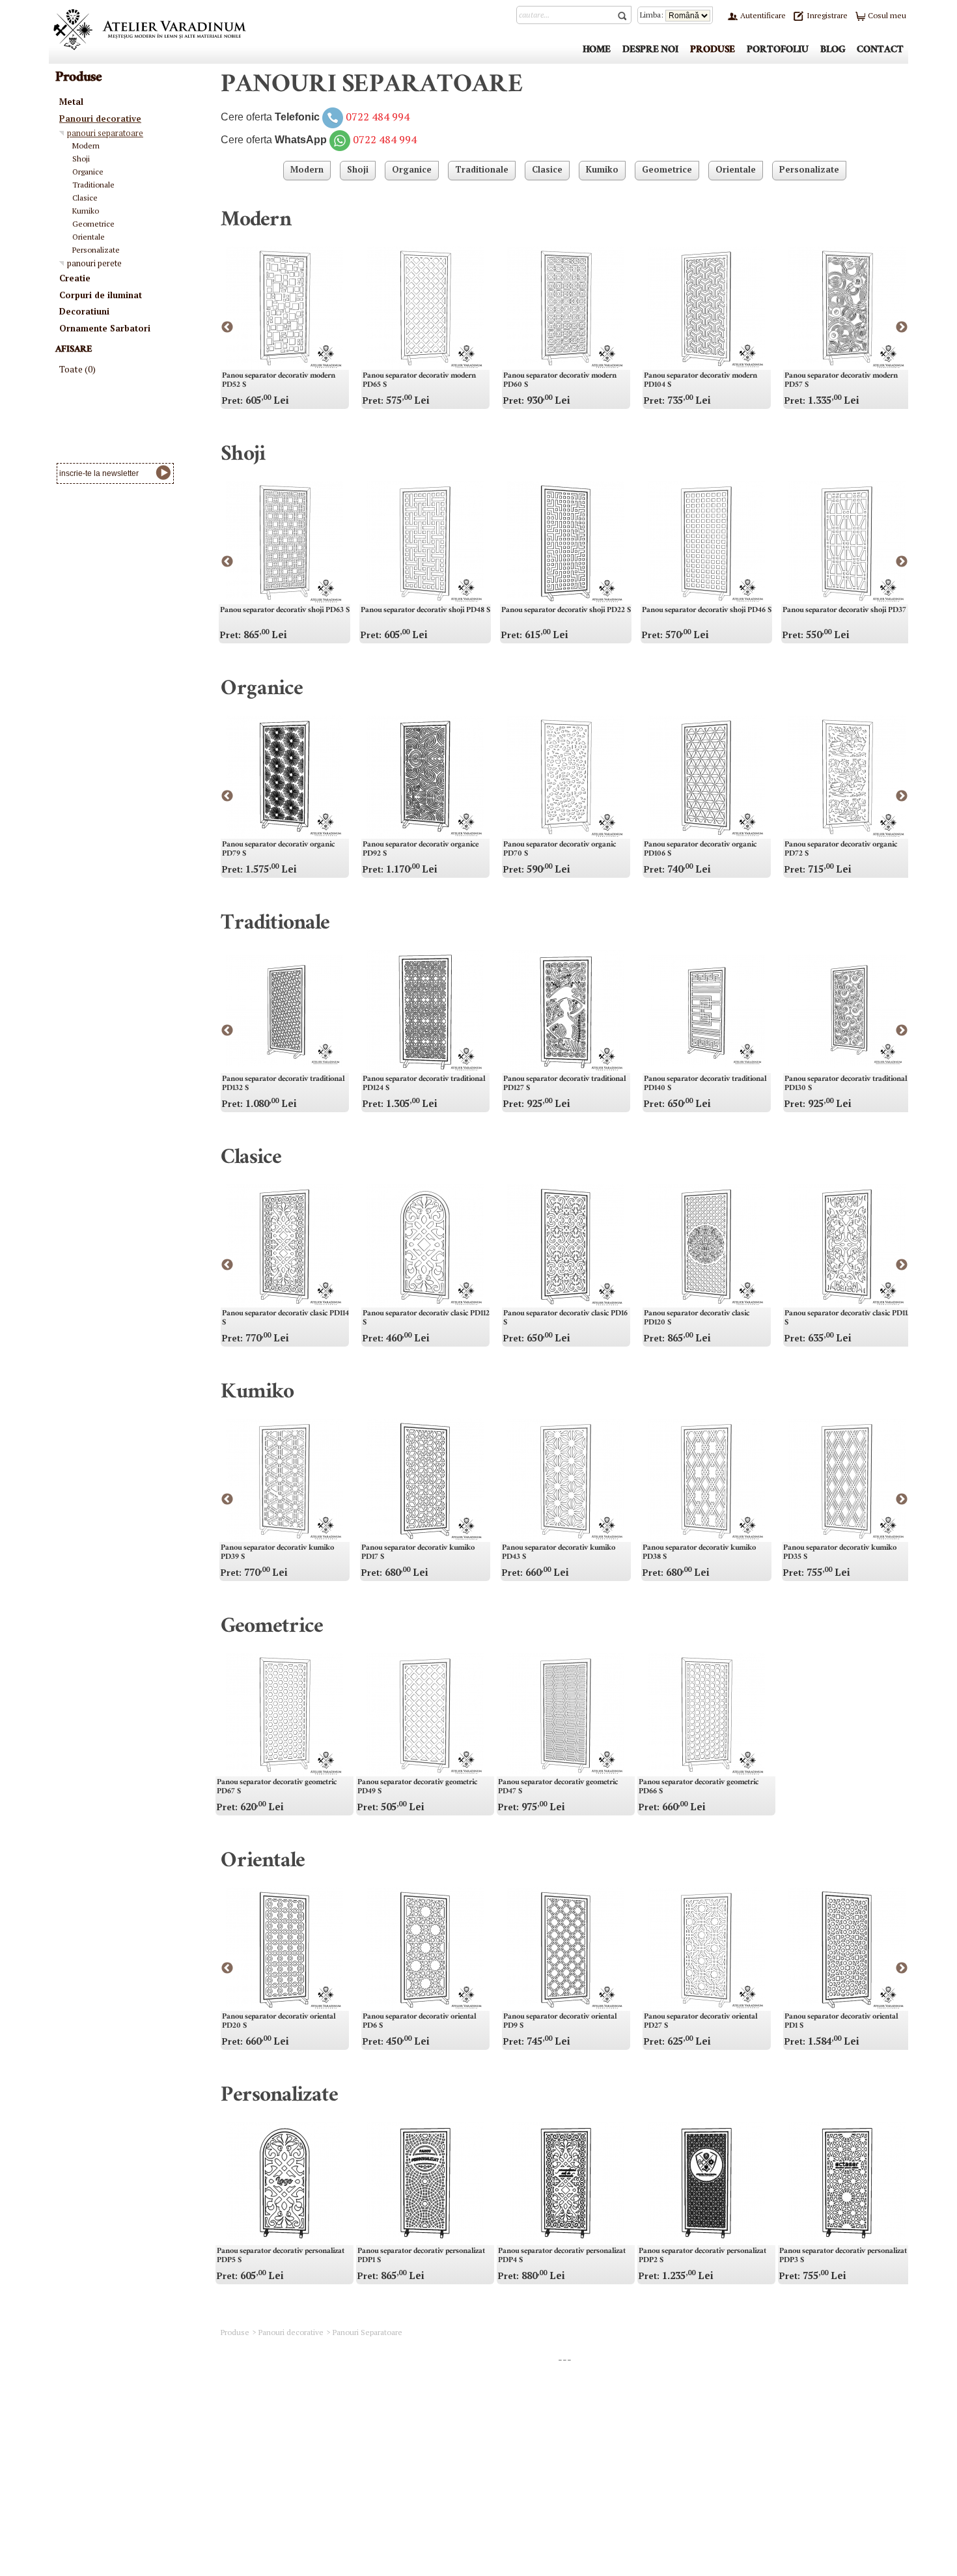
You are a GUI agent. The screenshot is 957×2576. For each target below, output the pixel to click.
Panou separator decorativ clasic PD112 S (426, 1319)
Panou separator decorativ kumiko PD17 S (418, 1553)
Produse (235, 2332)
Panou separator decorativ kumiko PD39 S (277, 1553)
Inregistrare (826, 15)
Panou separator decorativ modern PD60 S (560, 381)
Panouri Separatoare (368, 2332)
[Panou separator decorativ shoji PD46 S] (706, 542)
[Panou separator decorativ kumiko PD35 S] (847, 1480)
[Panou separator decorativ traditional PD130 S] (847, 1011)
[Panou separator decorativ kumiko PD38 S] (706, 1480)
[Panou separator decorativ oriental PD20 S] (284, 1949)
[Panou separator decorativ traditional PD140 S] (706, 1011)
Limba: (653, 15)
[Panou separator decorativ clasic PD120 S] (706, 1246)
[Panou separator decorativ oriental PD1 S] (847, 1949)
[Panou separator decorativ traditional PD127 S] (566, 1011)
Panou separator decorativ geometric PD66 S (699, 1787)
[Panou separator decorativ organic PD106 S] (706, 777)
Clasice (251, 1160)
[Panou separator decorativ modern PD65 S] (425, 308)
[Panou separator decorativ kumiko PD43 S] (566, 1480)
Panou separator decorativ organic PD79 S (278, 850)
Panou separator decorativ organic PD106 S (700, 850)
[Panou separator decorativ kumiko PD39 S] (284, 1480)
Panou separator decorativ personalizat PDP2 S (702, 2256)
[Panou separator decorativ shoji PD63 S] (284, 542)
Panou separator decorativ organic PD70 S (560, 850)
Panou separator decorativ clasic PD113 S (848, 1319)
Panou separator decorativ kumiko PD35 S (840, 1553)
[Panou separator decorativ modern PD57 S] (847, 308)
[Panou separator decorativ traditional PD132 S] (284, 1011)
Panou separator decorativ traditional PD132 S (283, 1084)
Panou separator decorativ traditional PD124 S (424, 1084)
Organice (262, 691)
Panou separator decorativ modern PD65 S (419, 381)
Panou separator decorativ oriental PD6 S (419, 2022)
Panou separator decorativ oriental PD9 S (560, 2022)
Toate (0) (77, 369)
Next (902, 328)
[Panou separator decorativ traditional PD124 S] (425, 1011)
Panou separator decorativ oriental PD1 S (841, 2022)
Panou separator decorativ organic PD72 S (841, 850)
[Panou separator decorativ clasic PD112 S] (425, 1246)
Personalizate (279, 2097)
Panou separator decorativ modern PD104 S (700, 381)
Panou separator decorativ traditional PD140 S (705, 1084)
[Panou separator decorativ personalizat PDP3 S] (847, 2183)
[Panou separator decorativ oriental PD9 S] (566, 1949)
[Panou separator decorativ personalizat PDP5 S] (284, 2183)
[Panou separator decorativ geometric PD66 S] (706, 1715)
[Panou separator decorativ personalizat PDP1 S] (425, 2183)
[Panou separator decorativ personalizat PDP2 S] (706, 2183)
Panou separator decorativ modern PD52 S (279, 381)
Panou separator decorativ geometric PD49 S (417, 1787)
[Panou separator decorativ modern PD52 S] (284, 308)
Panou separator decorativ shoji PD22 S (566, 611)
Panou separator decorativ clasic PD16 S (565, 1319)
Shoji (243, 456)
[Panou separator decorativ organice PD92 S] (425, 777)
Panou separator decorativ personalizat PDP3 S (843, 2256)
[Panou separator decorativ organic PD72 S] (847, 777)
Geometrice (272, 1629)
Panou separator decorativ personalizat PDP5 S (281, 2256)
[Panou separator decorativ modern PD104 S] (706, 308)
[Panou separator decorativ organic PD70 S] (566, 777)
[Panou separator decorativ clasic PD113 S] (847, 1246)
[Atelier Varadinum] (150, 29)
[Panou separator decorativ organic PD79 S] (284, 777)
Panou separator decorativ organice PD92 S (421, 850)
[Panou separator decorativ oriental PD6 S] (425, 1949)
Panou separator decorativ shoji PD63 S (285, 611)
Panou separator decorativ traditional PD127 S (564, 1084)
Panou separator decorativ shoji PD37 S (847, 611)
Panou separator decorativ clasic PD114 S (285, 1319)
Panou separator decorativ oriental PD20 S (279, 2022)
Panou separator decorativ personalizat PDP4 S (562, 2256)
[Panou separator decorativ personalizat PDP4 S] (566, 2183)
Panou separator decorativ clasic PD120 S (697, 1319)
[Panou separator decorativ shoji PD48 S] (425, 542)
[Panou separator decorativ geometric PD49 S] (425, 1715)
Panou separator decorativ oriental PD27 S (700, 2022)
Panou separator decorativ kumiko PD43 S (559, 1553)
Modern (256, 222)
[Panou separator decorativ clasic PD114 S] (284, 1246)
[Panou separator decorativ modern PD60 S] (566, 308)
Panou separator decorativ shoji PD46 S (707, 611)
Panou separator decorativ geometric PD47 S (558, 1787)
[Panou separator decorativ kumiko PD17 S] (425, 1480)
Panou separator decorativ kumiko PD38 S (699, 1553)
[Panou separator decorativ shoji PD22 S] (566, 542)
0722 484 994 (378, 117)
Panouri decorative (291, 2332)
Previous (227, 328)
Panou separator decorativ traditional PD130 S (846, 1084)
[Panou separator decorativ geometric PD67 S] (284, 1715)
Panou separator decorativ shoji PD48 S (425, 611)
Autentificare (762, 15)
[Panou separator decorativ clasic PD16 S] (566, 1246)
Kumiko (257, 1394)
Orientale (263, 1863)
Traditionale (275, 925)
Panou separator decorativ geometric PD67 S (277, 1787)
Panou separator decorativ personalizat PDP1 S (421, 2256)
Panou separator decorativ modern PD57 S (841, 381)
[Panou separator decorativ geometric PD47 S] (566, 1715)
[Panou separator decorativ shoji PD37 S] (847, 542)
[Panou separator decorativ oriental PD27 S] (706, 1949)
